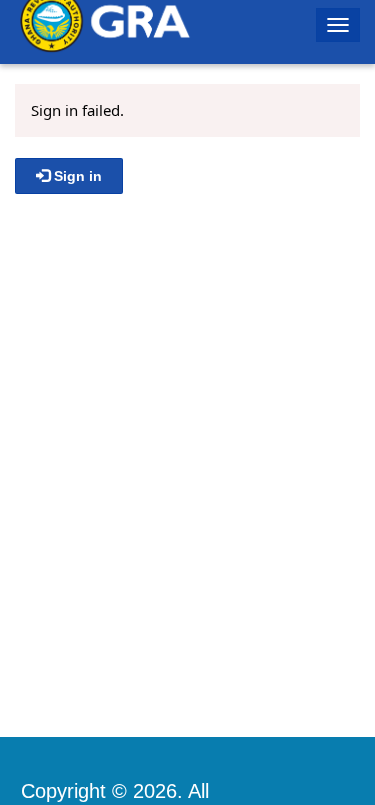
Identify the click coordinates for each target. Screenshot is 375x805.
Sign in (76, 176)
